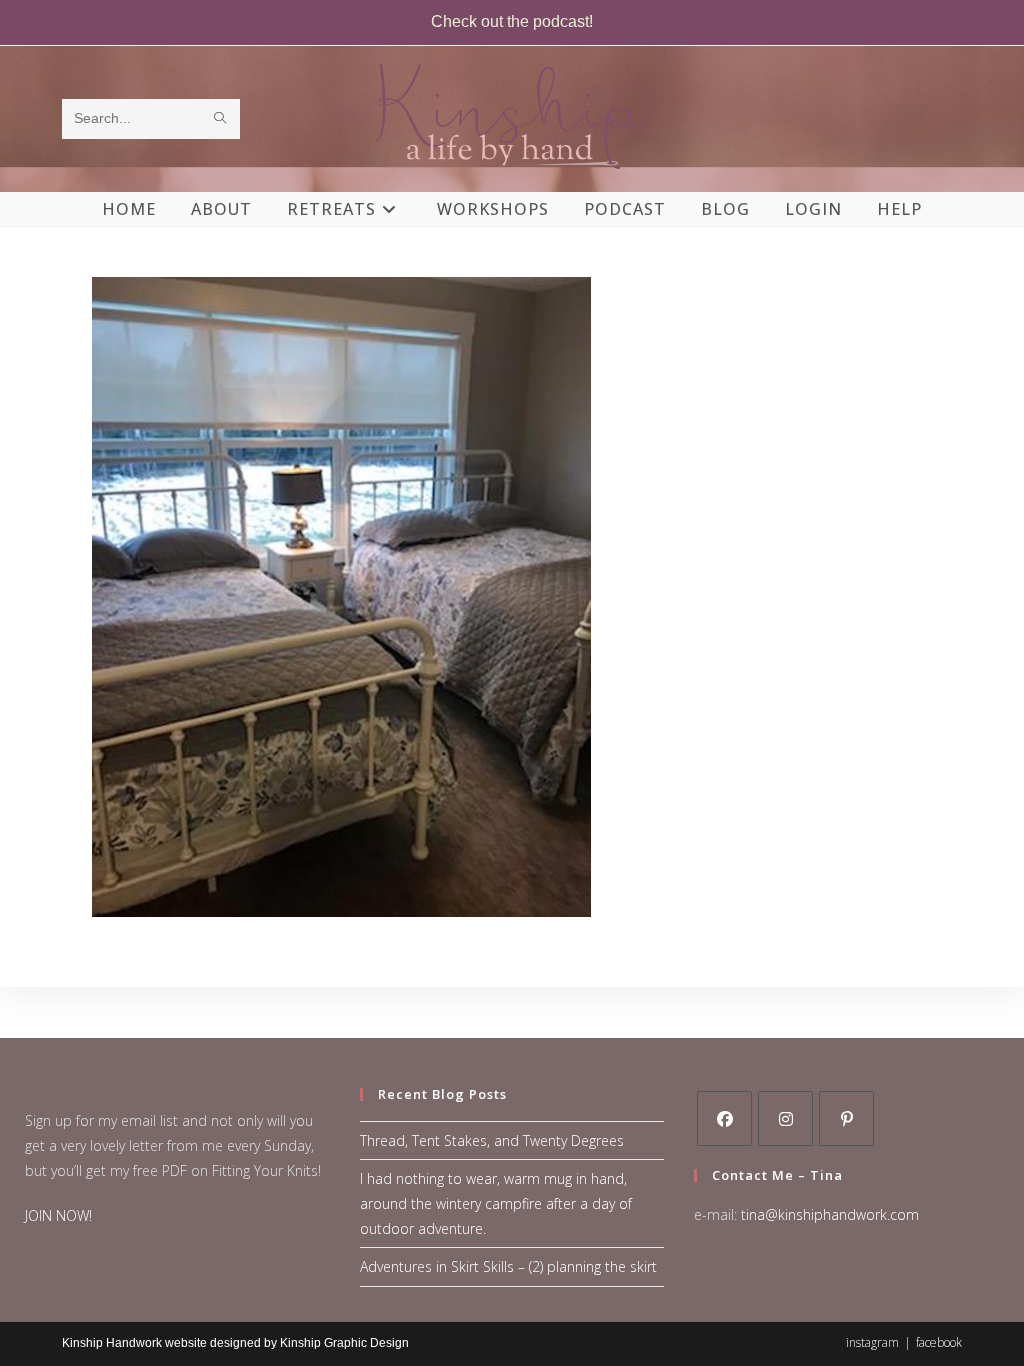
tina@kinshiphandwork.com (830, 1214)
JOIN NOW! (58, 1215)
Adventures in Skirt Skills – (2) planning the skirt (508, 1266)
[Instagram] (785, 1118)
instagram (872, 1342)
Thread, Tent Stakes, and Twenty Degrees (492, 1140)
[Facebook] (724, 1118)
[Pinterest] (846, 1118)
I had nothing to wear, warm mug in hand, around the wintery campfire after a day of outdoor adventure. (496, 1203)
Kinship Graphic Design (344, 1343)
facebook (939, 1342)
